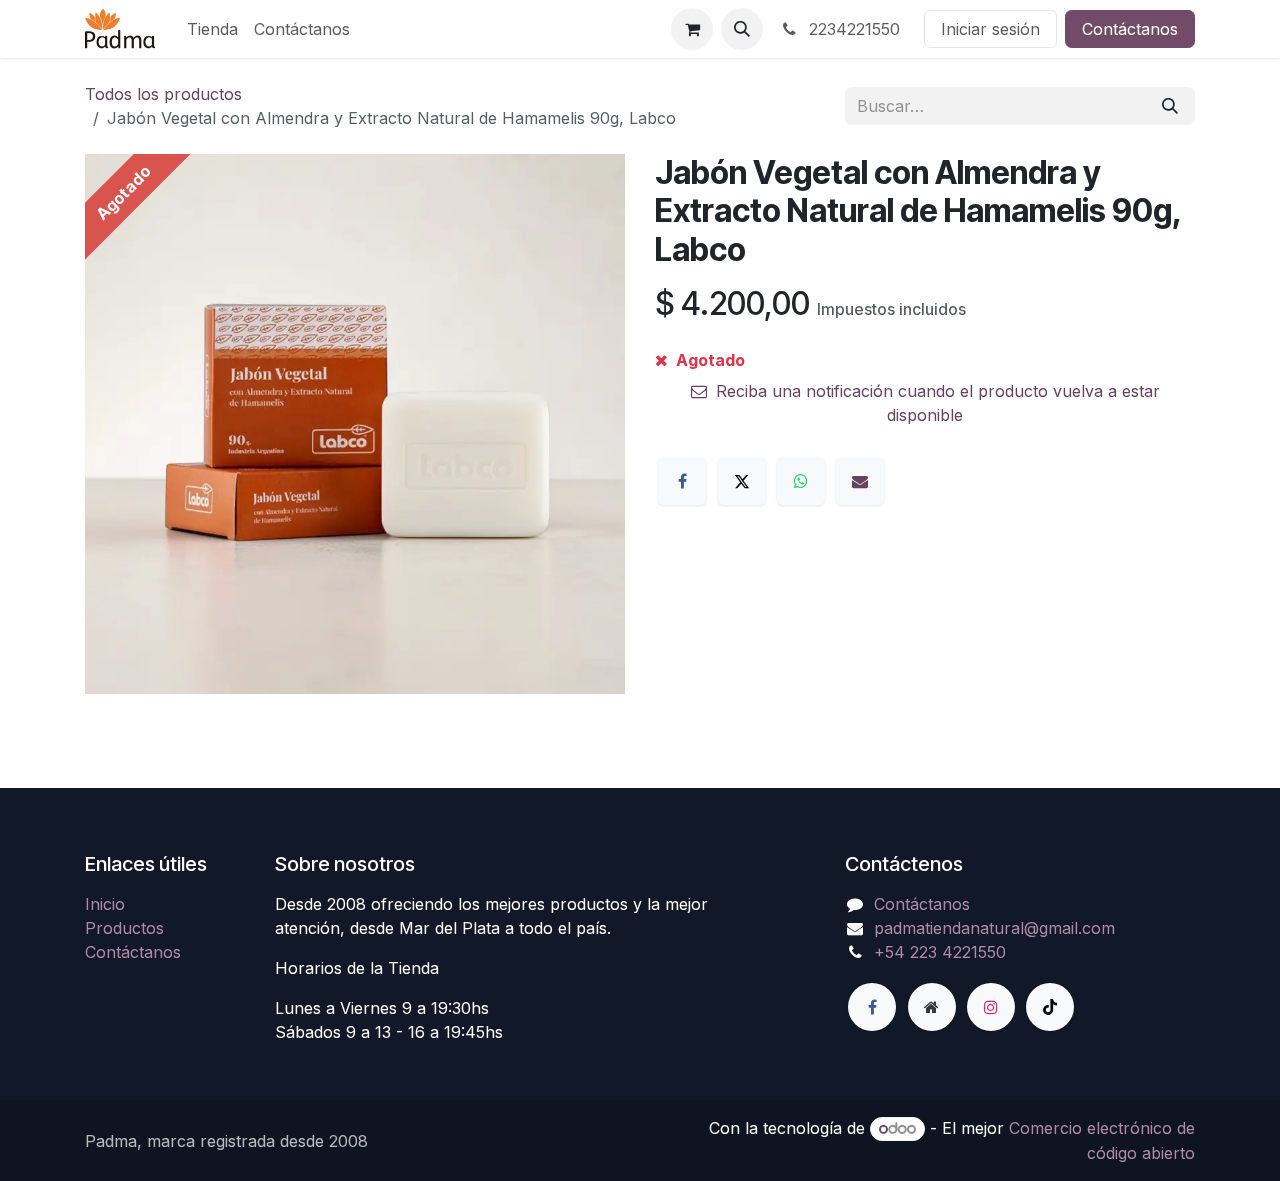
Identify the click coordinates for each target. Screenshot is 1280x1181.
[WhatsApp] (801, 481)
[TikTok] (1050, 1007)
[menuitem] (212, 29)
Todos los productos (163, 94)
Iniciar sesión (990, 29)
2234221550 (852, 29)
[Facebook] (682, 481)
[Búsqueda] (1170, 106)
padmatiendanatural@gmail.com (994, 928)
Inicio (105, 904)
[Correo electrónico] (860, 481)
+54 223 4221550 (940, 952)
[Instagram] (991, 1007)
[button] (742, 29)
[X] (742, 481)
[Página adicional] (932, 1007)
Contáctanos (1130, 29)
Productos (124, 928)
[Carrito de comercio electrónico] (692, 29)
